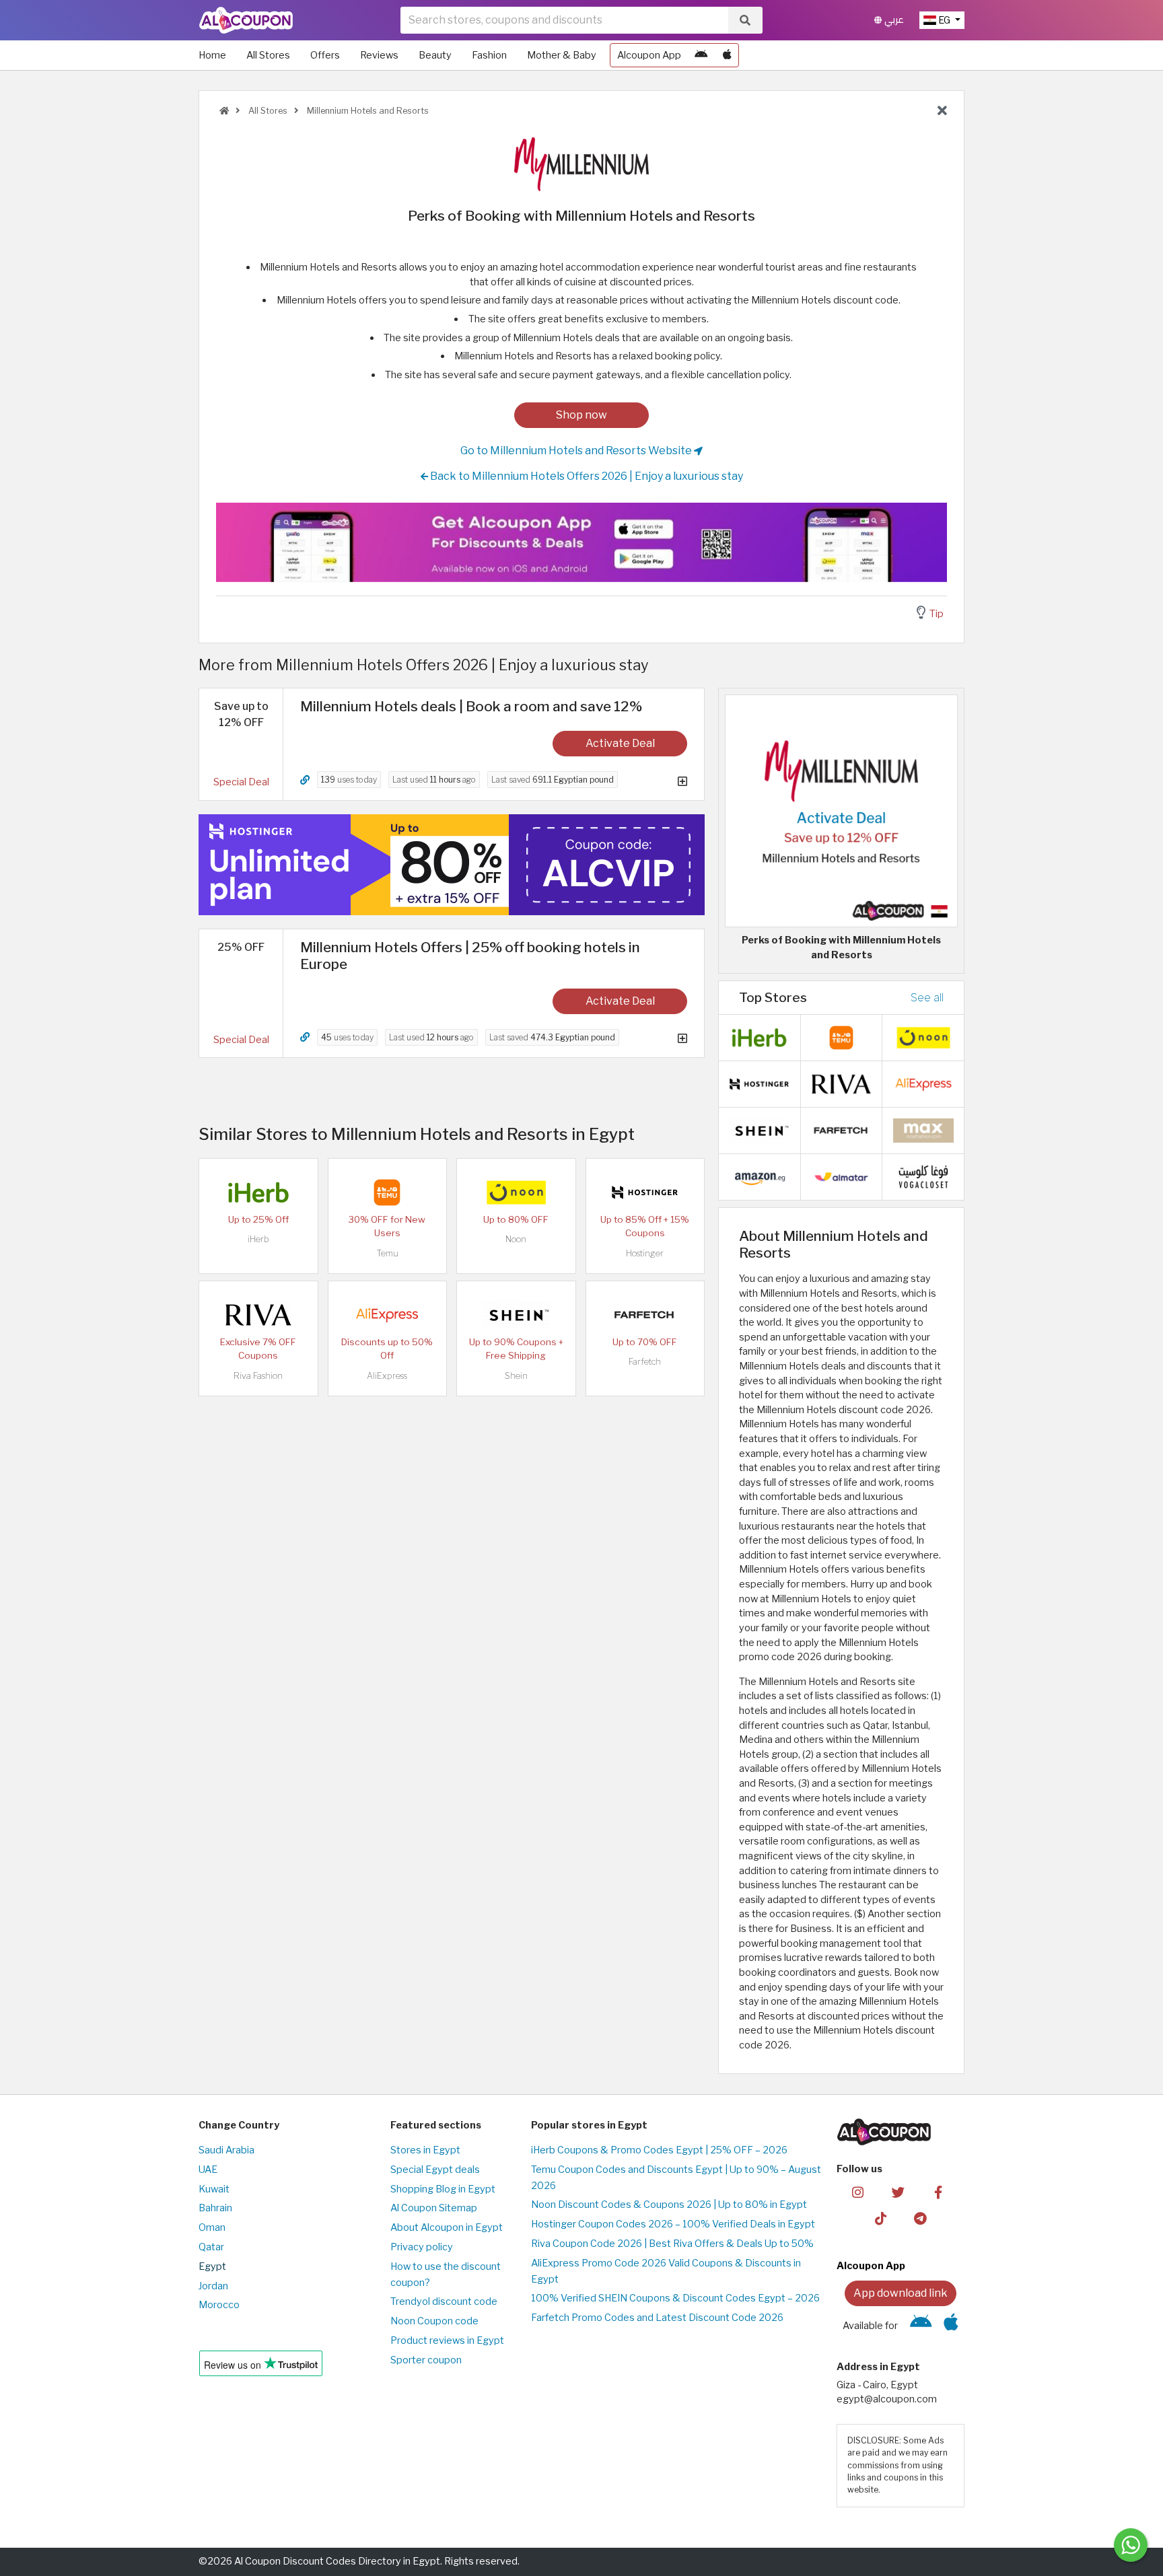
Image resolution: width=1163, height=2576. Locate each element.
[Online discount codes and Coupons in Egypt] (224, 111)
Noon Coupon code (434, 2321)
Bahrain (215, 2208)
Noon (516, 1239)
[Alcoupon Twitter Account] (898, 2192)
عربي (893, 20)
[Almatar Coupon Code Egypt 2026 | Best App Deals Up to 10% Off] (841, 1176)
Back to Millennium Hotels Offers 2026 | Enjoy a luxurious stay (586, 476)
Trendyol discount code (444, 2301)
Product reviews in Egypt (447, 2340)
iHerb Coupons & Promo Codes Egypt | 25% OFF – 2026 (659, 2150)
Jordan (213, 2286)
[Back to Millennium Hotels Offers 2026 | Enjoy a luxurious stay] (942, 111)
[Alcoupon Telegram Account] (921, 2218)
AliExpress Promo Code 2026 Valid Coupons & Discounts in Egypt (666, 2271)
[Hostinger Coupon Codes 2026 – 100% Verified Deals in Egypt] (645, 1192)
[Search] (745, 20)
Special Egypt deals (435, 2170)
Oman (212, 2227)
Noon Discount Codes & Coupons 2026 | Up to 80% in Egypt (669, 2205)
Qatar (211, 2247)
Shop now (581, 415)
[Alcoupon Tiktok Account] (881, 2218)
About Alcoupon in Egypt (447, 2227)
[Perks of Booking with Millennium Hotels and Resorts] (841, 810)
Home (212, 55)
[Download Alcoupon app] (581, 542)
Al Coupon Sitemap (434, 2208)
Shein (516, 1376)
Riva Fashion (258, 1376)
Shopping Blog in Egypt (443, 2189)
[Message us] (1131, 2545)
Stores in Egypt (425, 2150)
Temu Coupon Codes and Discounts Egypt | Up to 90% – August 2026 (676, 2178)
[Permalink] (305, 780)
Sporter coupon (426, 2360)
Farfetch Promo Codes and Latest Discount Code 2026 (657, 2318)
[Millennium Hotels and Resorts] (581, 164)
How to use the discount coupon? (446, 2275)
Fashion (489, 55)
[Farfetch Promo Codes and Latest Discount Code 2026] (645, 1314)
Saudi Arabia (226, 2150)
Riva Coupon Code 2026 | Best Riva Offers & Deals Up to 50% (672, 2244)
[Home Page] (246, 20)
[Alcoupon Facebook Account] (938, 2192)
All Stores (268, 55)
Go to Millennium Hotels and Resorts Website (577, 451)
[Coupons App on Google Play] (701, 55)
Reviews (379, 55)
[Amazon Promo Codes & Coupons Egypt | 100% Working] (759, 1176)
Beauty (435, 55)
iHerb (258, 1239)
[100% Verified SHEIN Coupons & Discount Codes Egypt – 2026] (516, 1314)
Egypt (212, 2266)
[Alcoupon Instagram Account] (858, 2192)
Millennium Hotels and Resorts (367, 111)
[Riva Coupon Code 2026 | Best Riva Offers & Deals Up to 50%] (258, 1314)
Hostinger (645, 1253)
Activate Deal (620, 743)
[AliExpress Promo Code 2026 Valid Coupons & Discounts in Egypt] (387, 1314)
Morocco (219, 2305)
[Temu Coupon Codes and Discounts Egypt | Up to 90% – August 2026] (387, 1192)
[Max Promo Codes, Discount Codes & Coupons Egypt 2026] (923, 1130)
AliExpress (387, 1376)
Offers (325, 55)
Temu (387, 1253)
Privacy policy (422, 2247)
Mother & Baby (562, 55)
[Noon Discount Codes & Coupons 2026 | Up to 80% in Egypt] (516, 1192)
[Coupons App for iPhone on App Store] (727, 55)
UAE (208, 2170)
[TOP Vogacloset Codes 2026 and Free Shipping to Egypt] (923, 1176)
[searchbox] (564, 20)
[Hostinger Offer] (452, 865)
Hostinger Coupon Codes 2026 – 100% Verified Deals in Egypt (673, 2224)
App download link (901, 2293)
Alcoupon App (649, 55)
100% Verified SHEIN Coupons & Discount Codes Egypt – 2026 (675, 2298)
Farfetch (645, 1362)
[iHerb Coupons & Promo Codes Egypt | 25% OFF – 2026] (258, 1192)
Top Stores (773, 997)
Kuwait (214, 2189)
